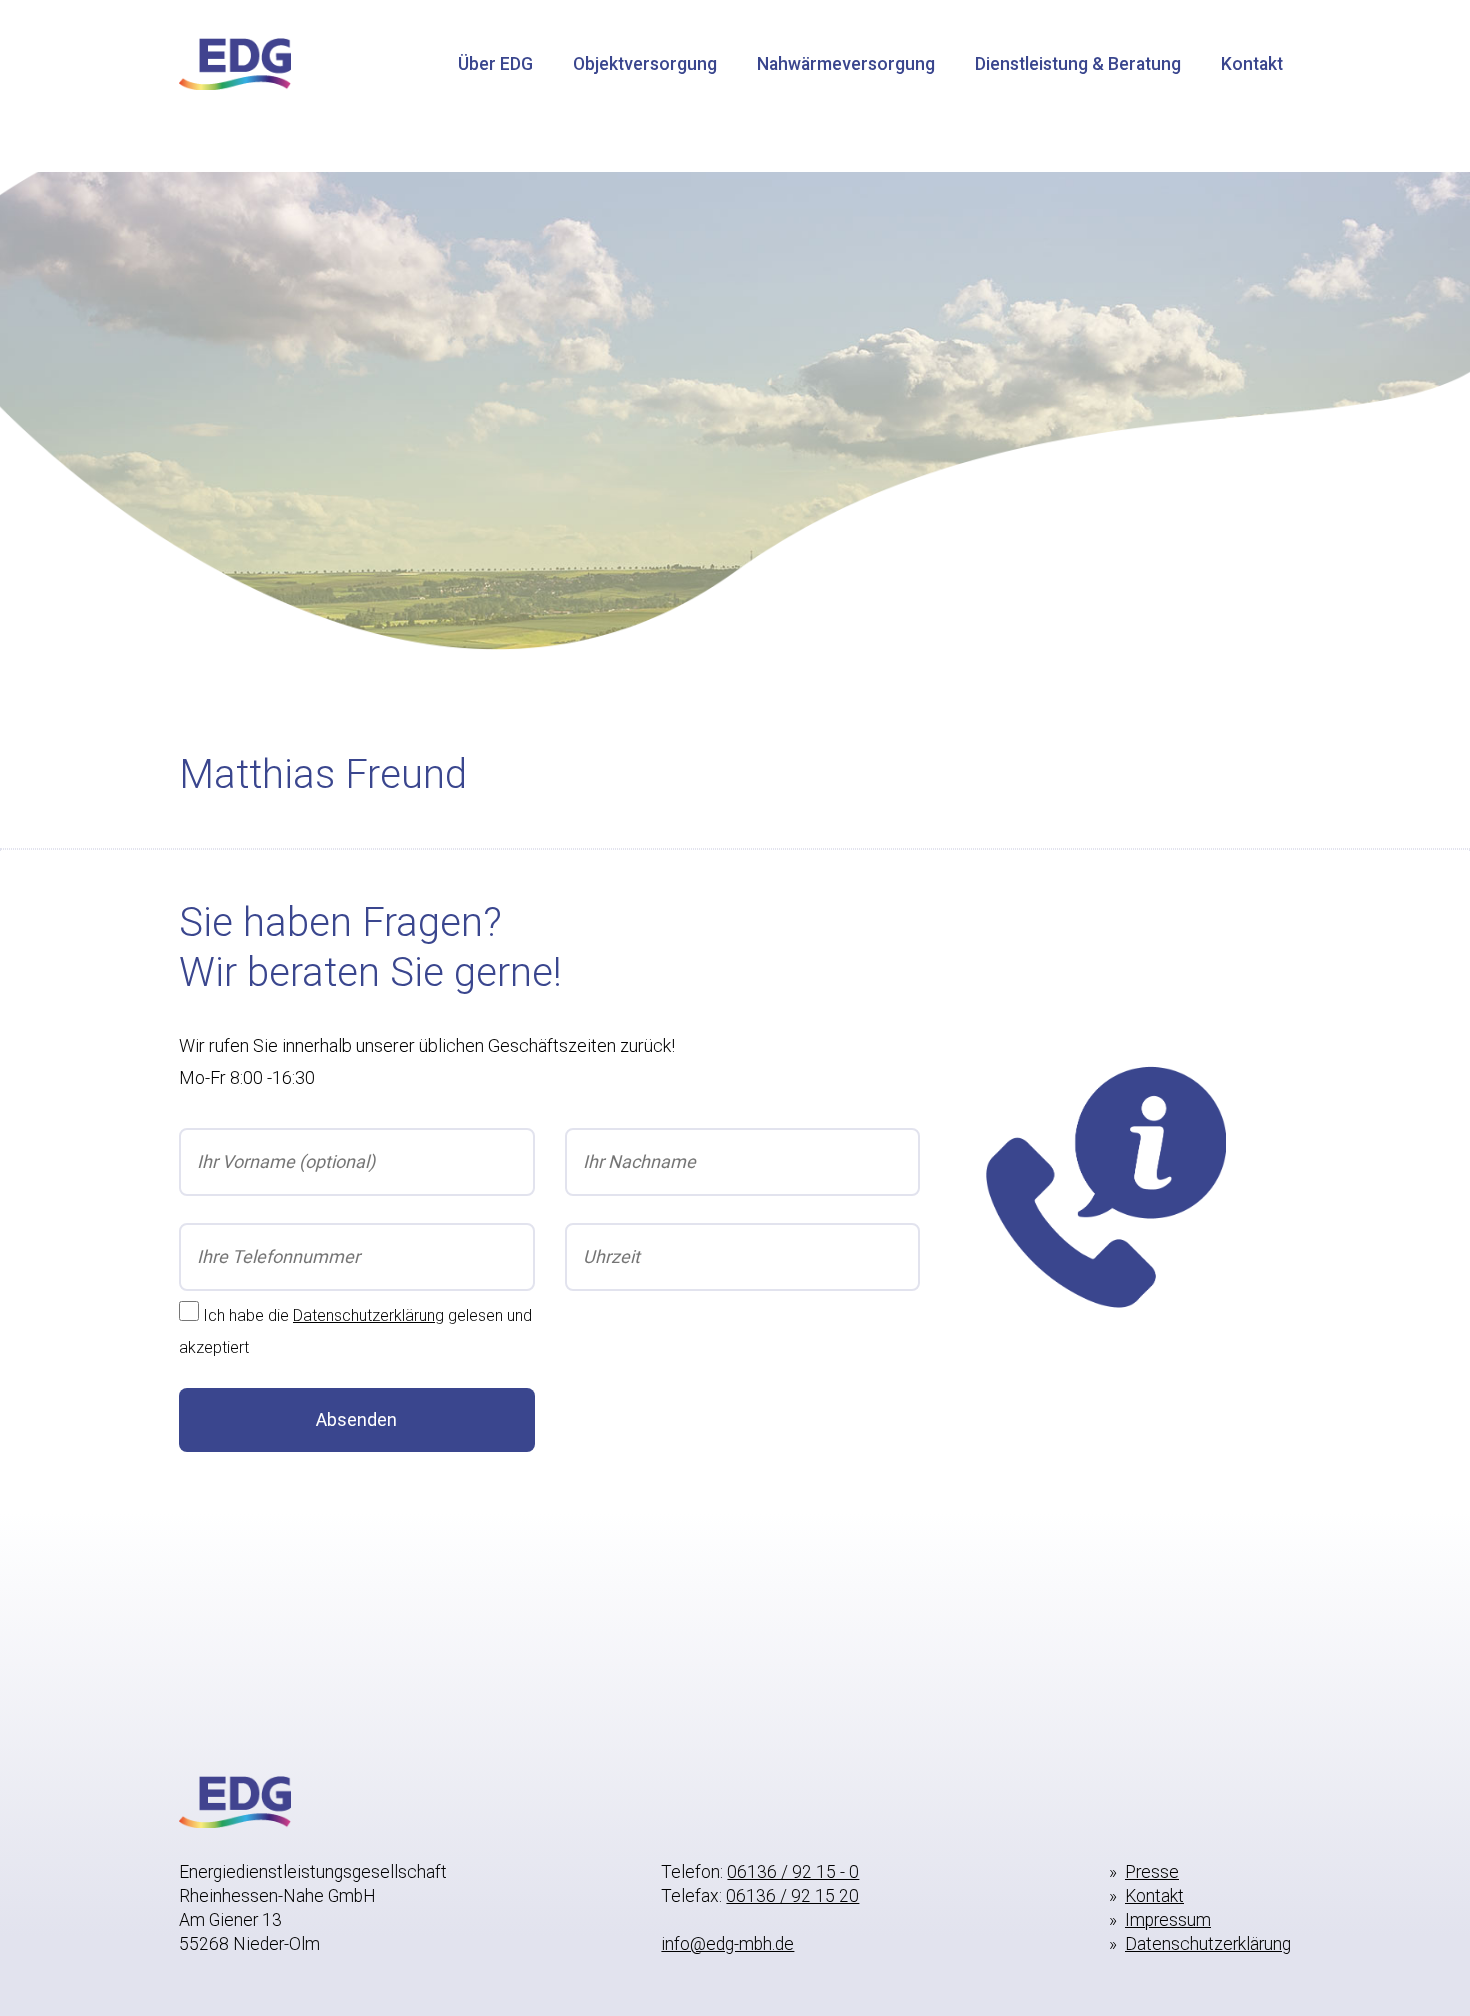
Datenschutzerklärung (368, 1315)
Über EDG (495, 64)
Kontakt (1252, 64)
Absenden (356, 1419)
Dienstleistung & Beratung (1078, 64)
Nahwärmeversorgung (846, 64)
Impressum (1168, 1920)
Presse (1152, 1872)
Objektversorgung (645, 64)
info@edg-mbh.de (727, 1944)
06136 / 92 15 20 (792, 1896)
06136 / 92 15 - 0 (793, 1872)
